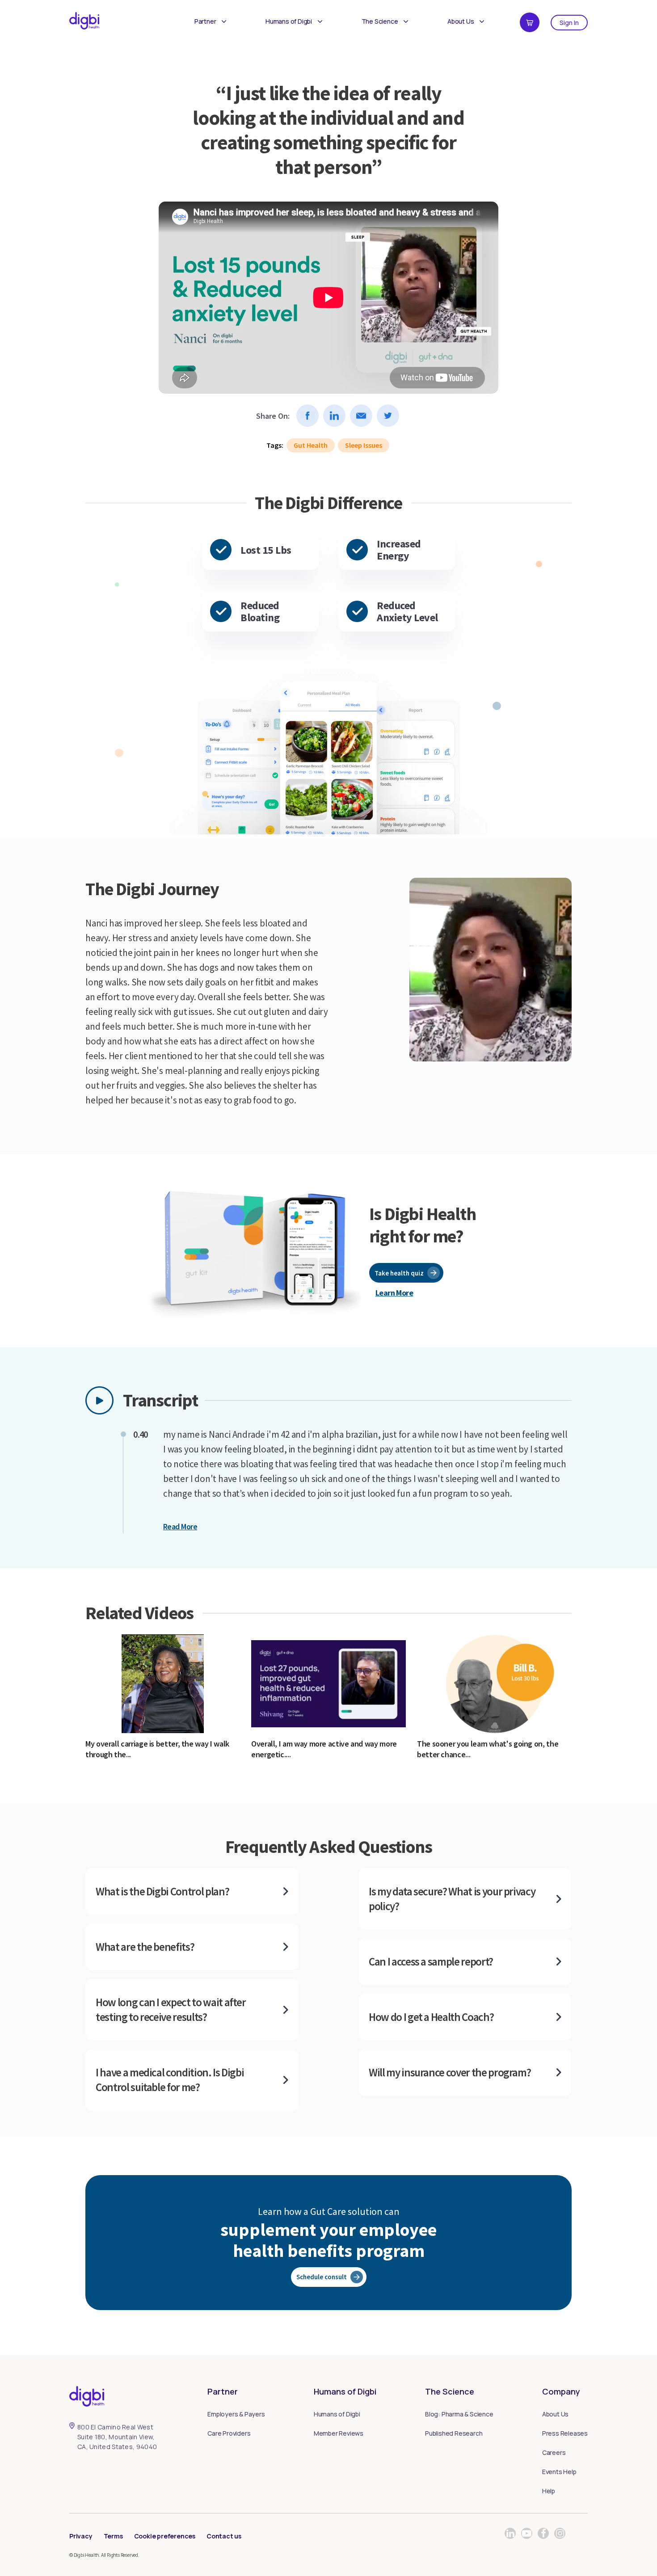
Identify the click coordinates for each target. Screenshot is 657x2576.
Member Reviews (339, 2433)
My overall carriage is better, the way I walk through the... (157, 1749)
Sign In (569, 23)
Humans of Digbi (289, 21)
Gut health (311, 445)
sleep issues (364, 445)
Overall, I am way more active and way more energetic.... (324, 1749)
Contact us (224, 2536)
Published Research (454, 2433)
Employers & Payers (236, 2414)
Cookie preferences (165, 2536)
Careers (554, 2452)
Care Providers (229, 2433)
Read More (180, 1526)
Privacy (81, 2536)
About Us (461, 21)
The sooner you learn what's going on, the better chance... (488, 1749)
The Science (380, 21)
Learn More (394, 1293)
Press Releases (565, 2433)
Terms (113, 2536)
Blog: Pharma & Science (459, 2414)
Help (549, 2491)
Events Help (559, 2472)
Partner (205, 21)
